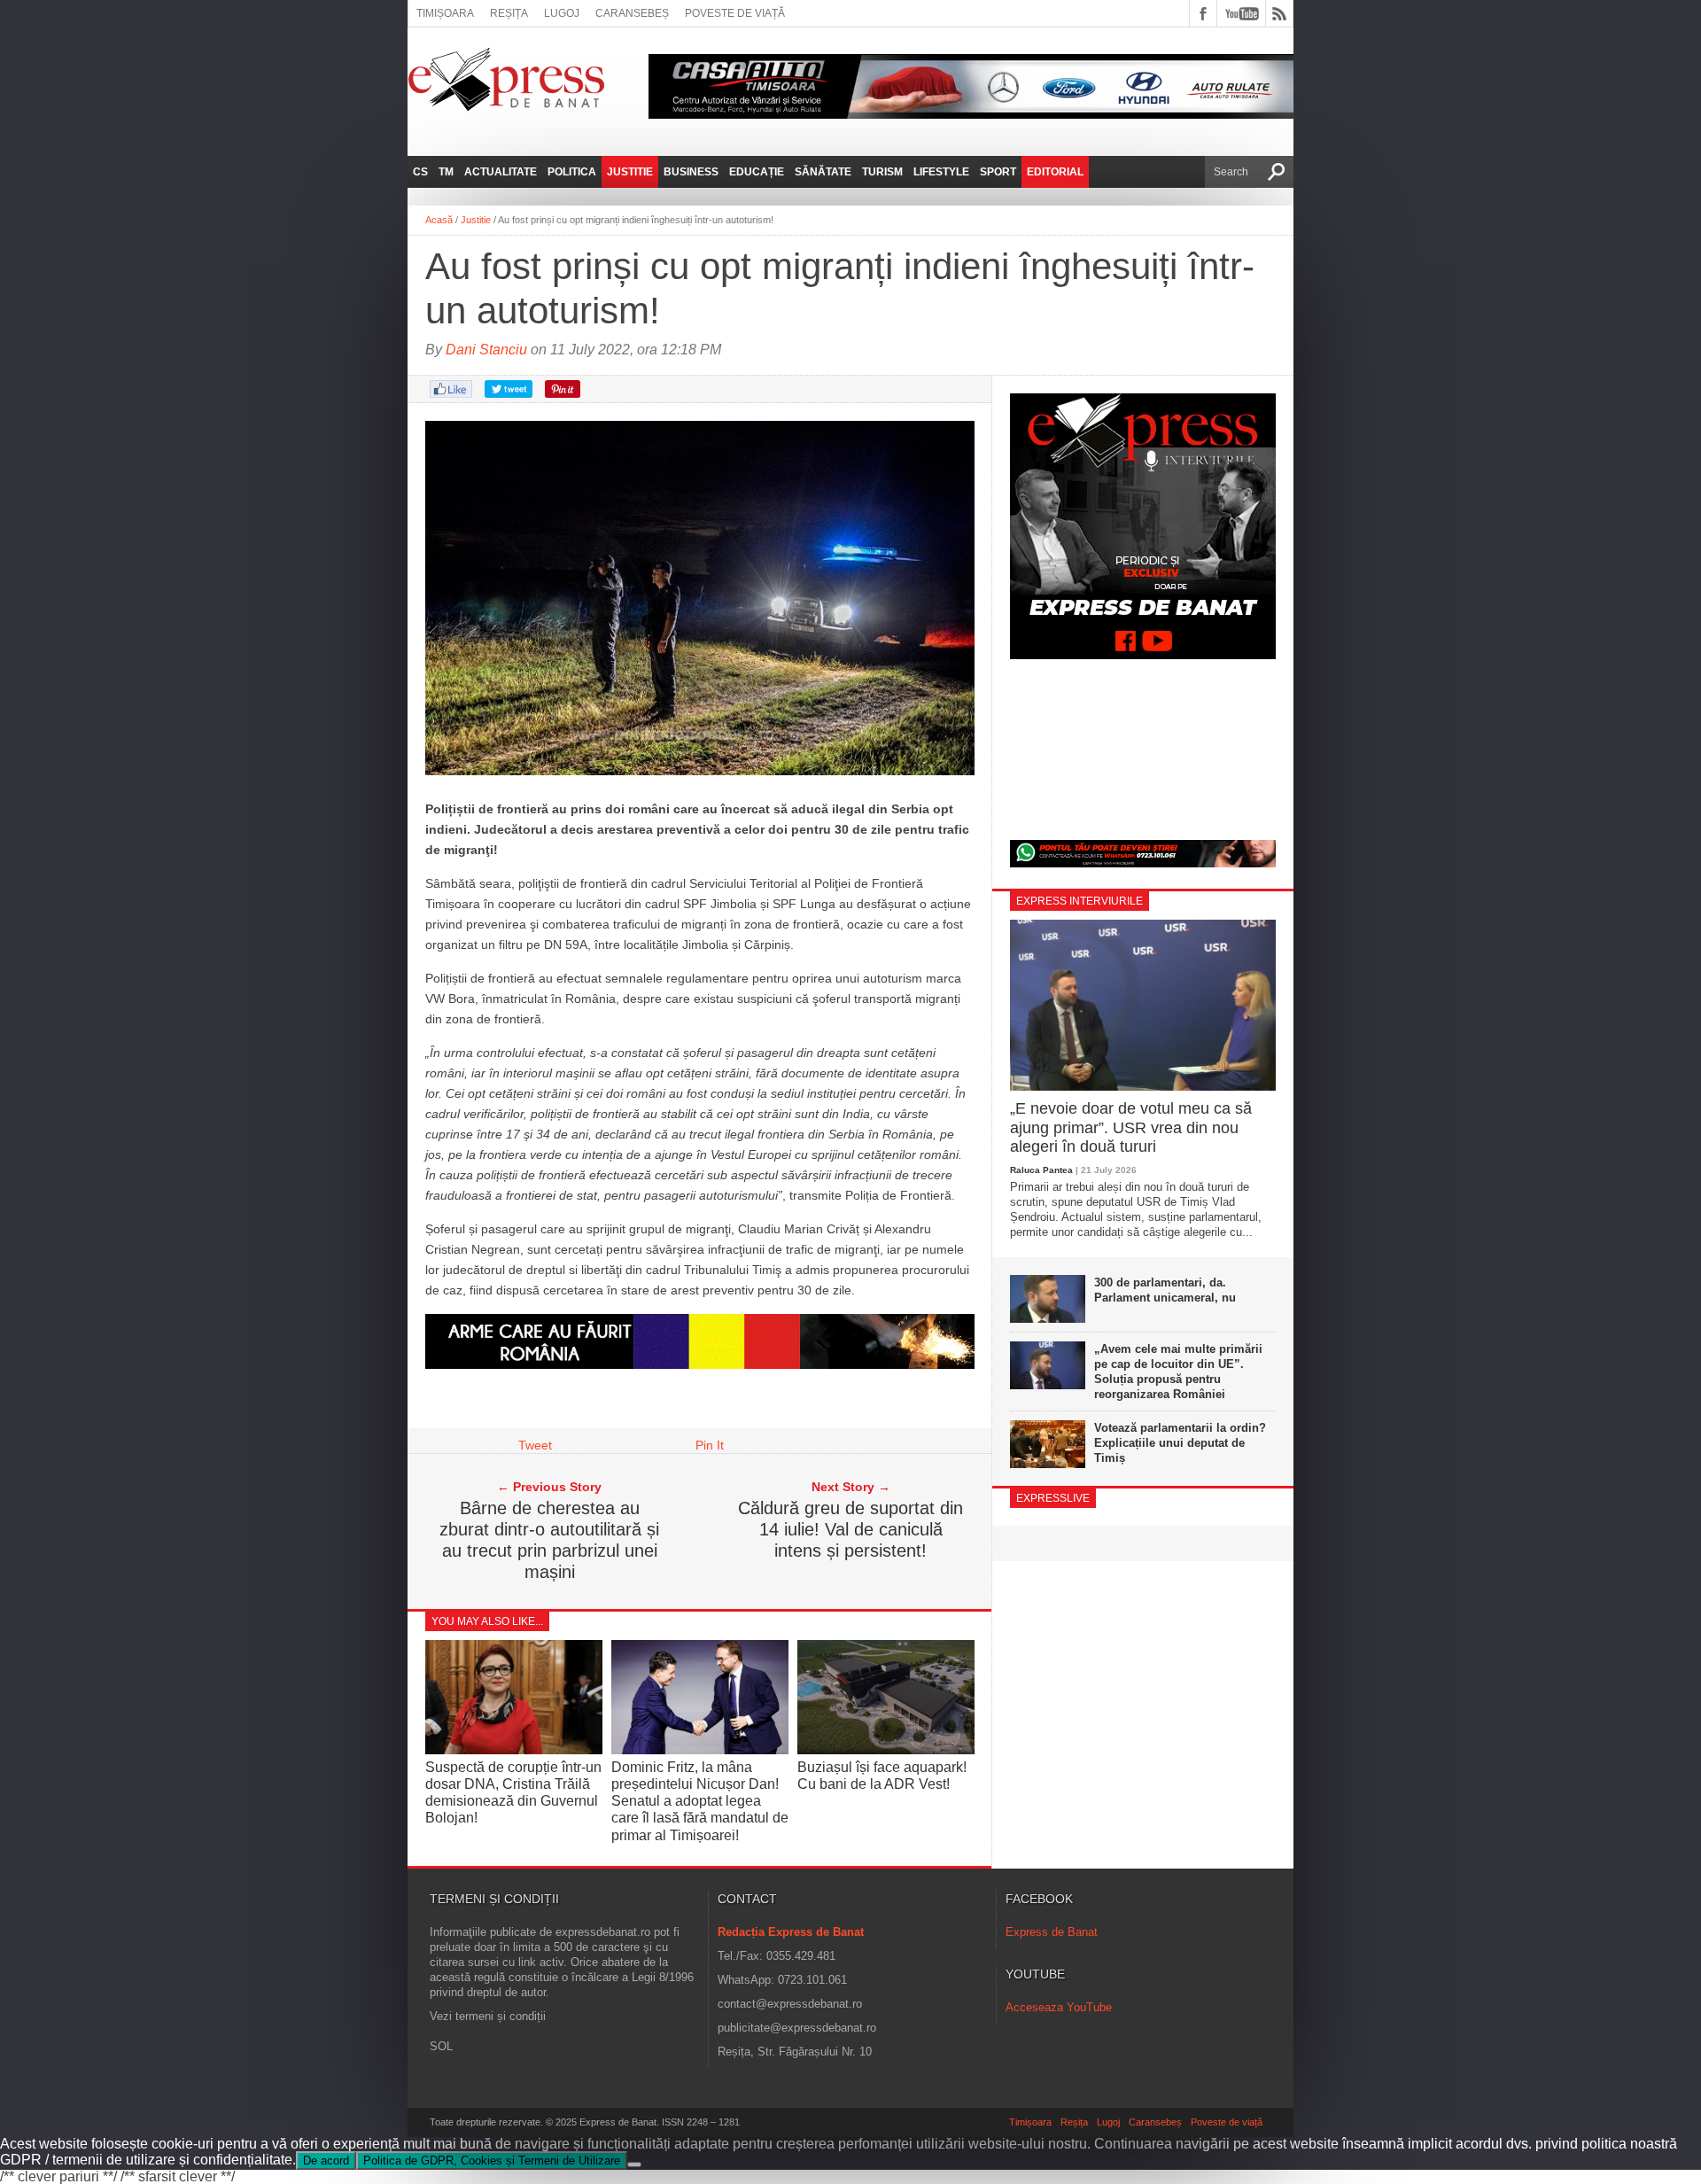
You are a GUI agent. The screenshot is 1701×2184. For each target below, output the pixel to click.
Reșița (509, 13)
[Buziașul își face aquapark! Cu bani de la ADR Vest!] (886, 1749)
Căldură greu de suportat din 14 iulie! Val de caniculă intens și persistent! (850, 1529)
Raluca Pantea (1041, 1170)
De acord (326, 2161)
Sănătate (823, 172)
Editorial (1055, 172)
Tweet (535, 1445)
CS (420, 172)
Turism (882, 172)
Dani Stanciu (486, 350)
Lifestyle (941, 172)
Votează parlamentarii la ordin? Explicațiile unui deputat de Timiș (1180, 1443)
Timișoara (445, 13)
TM (446, 172)
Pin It (710, 1445)
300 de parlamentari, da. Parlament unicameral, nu (1165, 1290)
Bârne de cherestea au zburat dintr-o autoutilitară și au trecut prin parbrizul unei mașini (549, 1540)
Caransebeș (632, 13)
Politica (572, 172)
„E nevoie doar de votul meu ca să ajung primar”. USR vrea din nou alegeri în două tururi (1131, 1127)
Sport (998, 172)
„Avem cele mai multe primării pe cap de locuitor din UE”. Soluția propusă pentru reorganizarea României (1178, 1372)
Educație (757, 172)
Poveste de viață (735, 13)
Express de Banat (1052, 1932)
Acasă (439, 220)
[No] (634, 2165)
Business (691, 172)
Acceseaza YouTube (1059, 2007)
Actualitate (501, 172)
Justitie (630, 172)
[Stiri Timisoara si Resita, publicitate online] (700, 1364)
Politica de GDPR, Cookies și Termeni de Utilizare (492, 2161)
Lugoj (562, 13)
